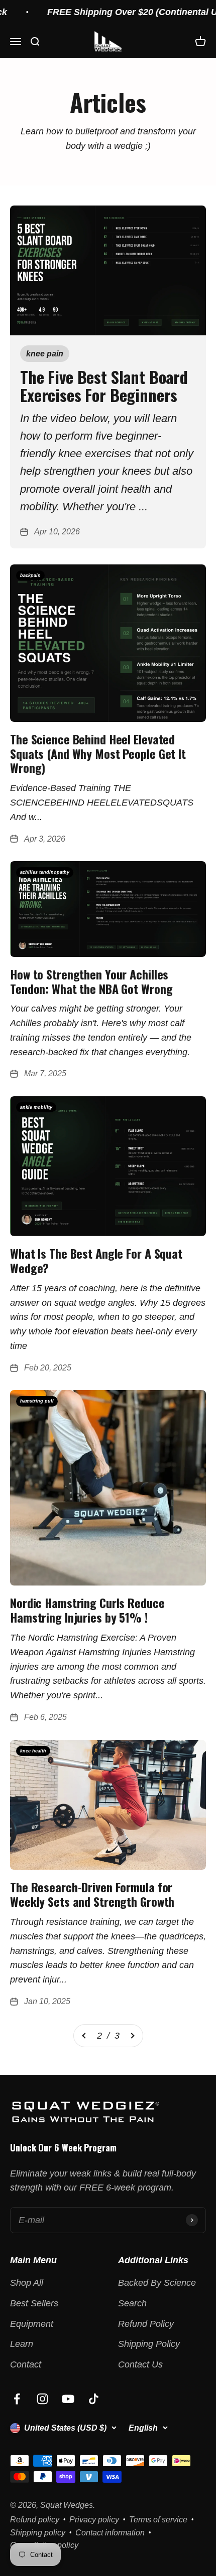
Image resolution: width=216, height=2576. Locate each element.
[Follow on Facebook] (17, 2399)
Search (132, 2303)
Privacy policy (94, 2520)
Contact (26, 2364)
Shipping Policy (149, 2344)
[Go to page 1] (84, 2036)
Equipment (32, 2324)
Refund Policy (146, 2324)
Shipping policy (38, 2533)
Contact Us (140, 2364)
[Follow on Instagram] (42, 2399)
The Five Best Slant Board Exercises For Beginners (104, 385)
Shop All (27, 2283)
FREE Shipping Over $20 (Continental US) (122, 12)
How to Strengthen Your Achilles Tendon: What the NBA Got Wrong (91, 981)
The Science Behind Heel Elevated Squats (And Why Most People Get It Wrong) (98, 753)
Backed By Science (157, 2283)
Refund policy (35, 2520)
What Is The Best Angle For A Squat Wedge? (96, 1260)
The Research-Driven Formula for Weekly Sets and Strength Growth (92, 1894)
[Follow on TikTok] (94, 2399)
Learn (22, 2344)
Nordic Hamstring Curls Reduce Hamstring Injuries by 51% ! (87, 1610)
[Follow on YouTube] (68, 2399)
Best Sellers (34, 2303)
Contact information (110, 2533)
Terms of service (158, 2520)
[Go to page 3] (132, 2036)
